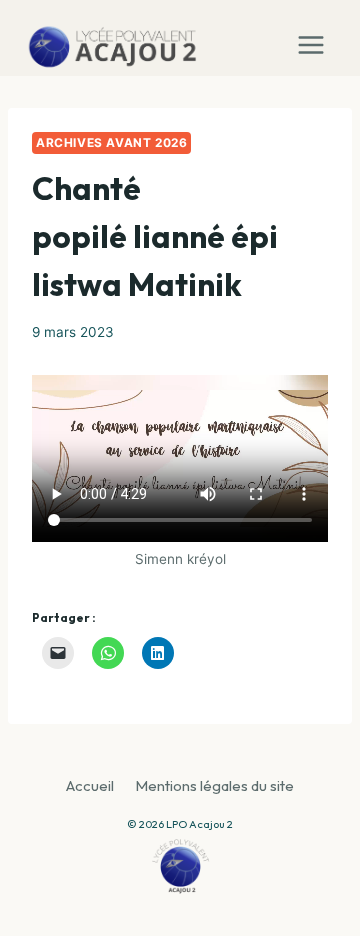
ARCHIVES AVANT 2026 (111, 142)
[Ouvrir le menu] (315, 38)
